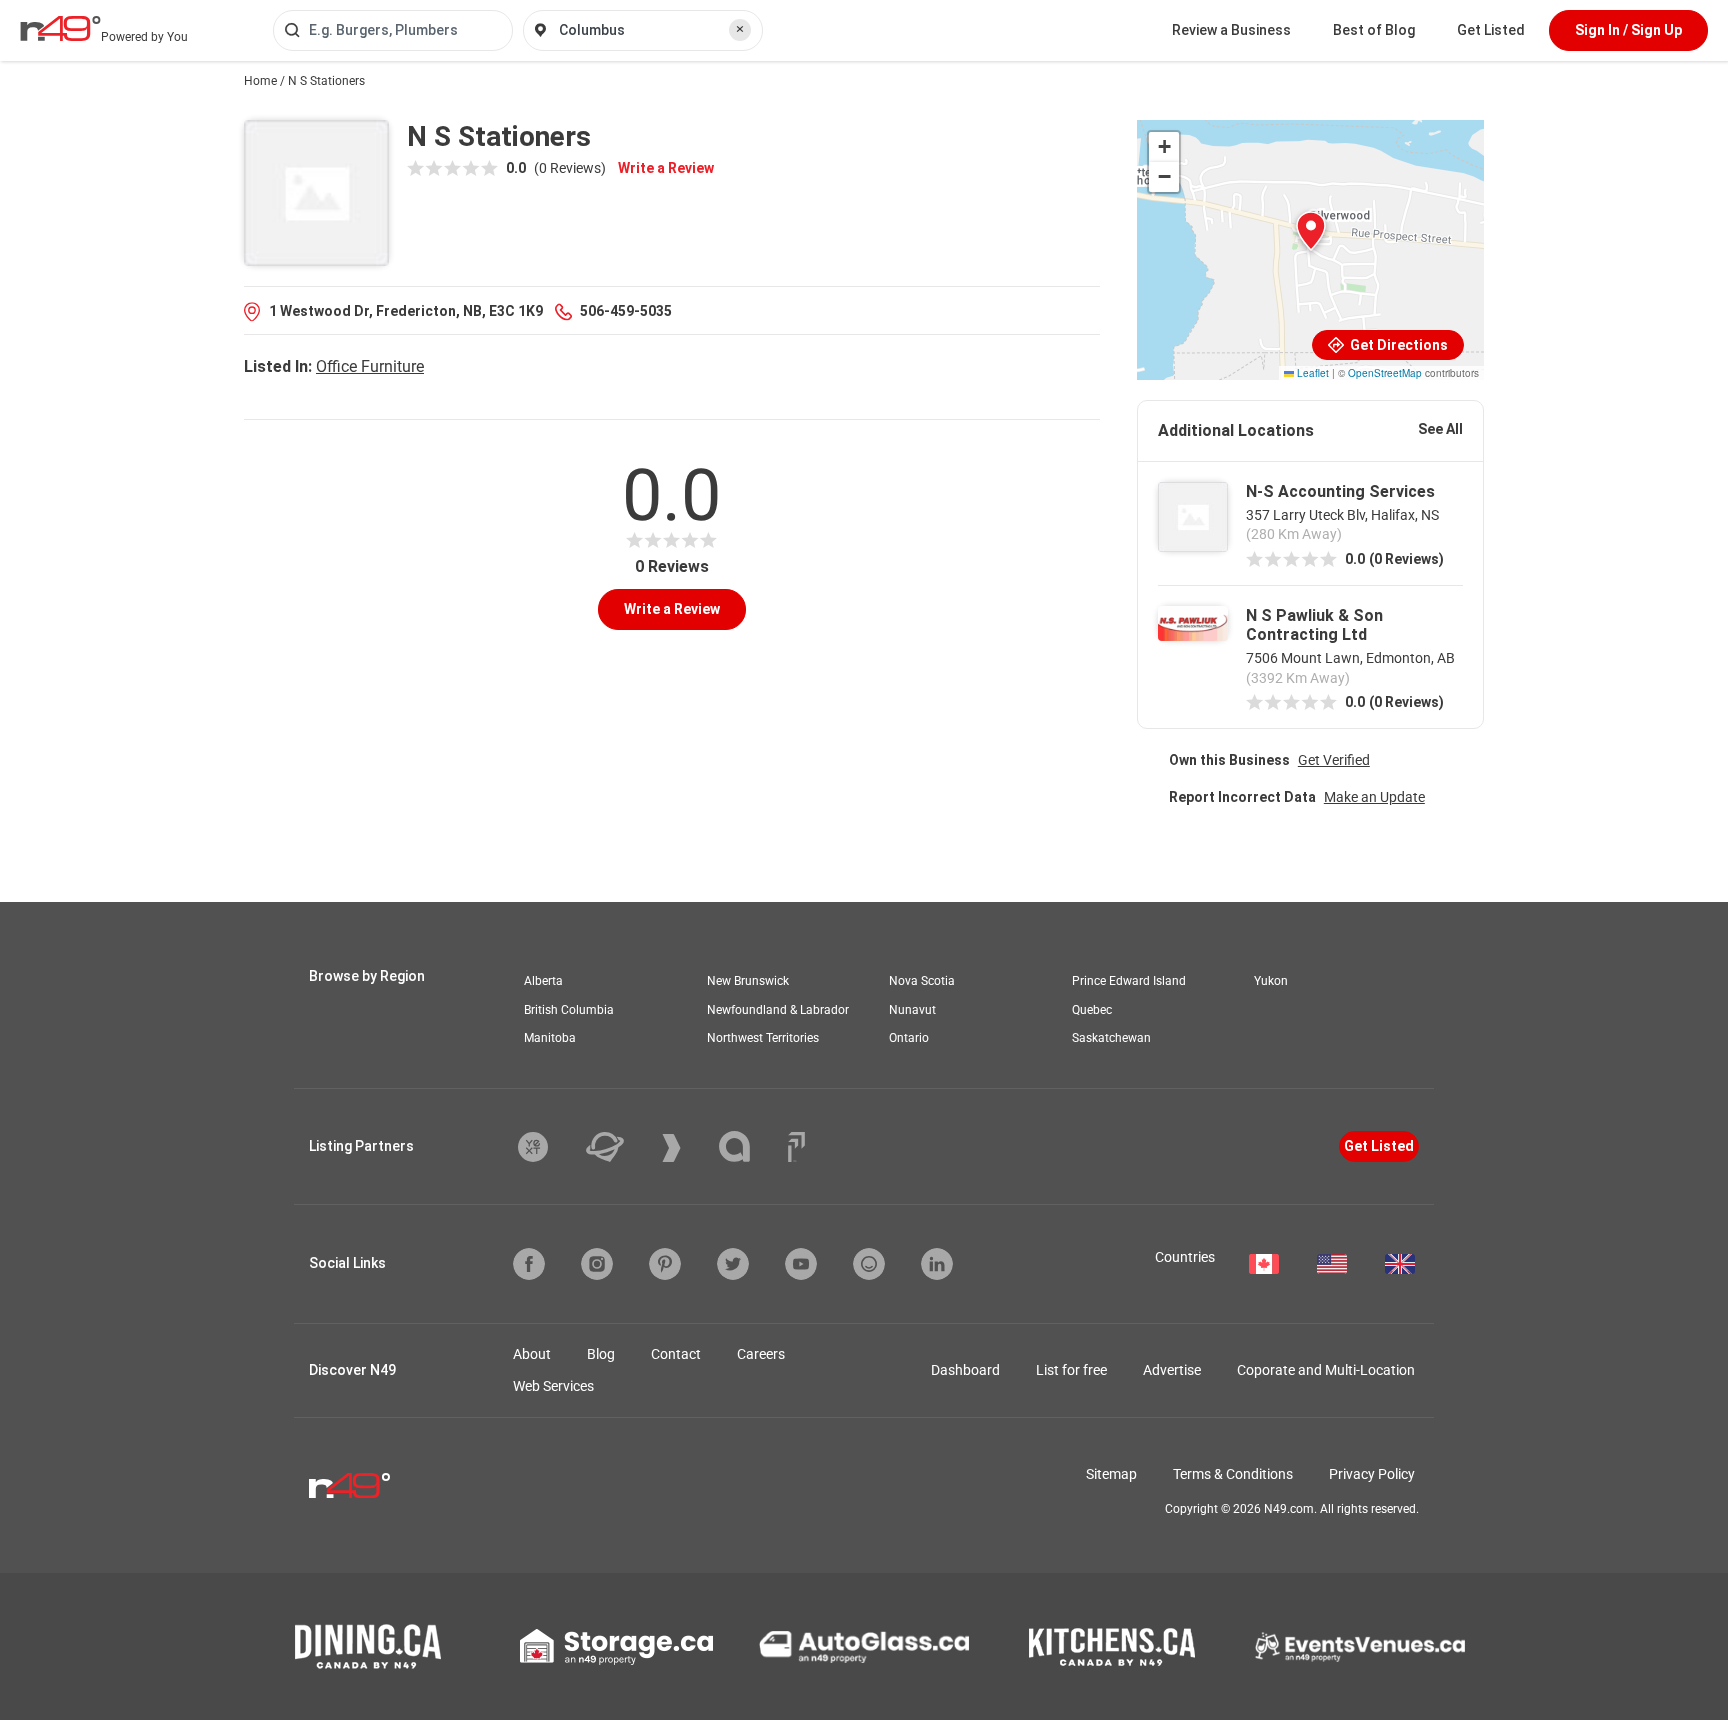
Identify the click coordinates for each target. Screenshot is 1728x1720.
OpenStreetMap (1385, 373)
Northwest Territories (763, 1038)
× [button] (740, 29)
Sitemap (1111, 1474)
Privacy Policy (1372, 1474)
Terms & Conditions (1233, 1474)
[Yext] (548, 1147)
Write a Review (666, 168)
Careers (761, 1354)
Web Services (553, 1386)
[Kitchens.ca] (1112, 1647)
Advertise (1172, 1370)
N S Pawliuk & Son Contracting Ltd (1314, 625)
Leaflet (1311, 373)
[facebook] (529, 1264)
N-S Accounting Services (1340, 491)
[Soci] (796, 1147)
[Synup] (686, 1148)
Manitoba (550, 1038)
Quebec (1092, 1010)
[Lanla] (749, 1146)
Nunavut (912, 1010)
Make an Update (1374, 797)
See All (1440, 429)
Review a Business (1231, 30)
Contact (676, 1354)
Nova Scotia (922, 981)
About (532, 1354)
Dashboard (965, 1370)
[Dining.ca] (368, 1646)
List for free (1071, 1370)
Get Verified (1334, 760)
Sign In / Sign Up (1628, 30)
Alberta (543, 981)
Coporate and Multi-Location (1326, 1370)
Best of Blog (1374, 30)
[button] (1311, 231)
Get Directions (1397, 345)
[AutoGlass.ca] (864, 1647)
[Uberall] (620, 1147)
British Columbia (569, 1010)
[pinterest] (665, 1264)
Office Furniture (370, 366)
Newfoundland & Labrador (778, 1010)
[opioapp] (869, 1264)
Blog (601, 1354)
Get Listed (1491, 30)
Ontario (909, 1038)
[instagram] (597, 1264)
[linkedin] (937, 1264)
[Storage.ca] (616, 1647)
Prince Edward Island (1129, 981)
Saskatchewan (1111, 1038)
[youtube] (801, 1264)
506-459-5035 (626, 311)
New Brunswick (748, 981)
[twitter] (733, 1264)
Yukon (1271, 981)
